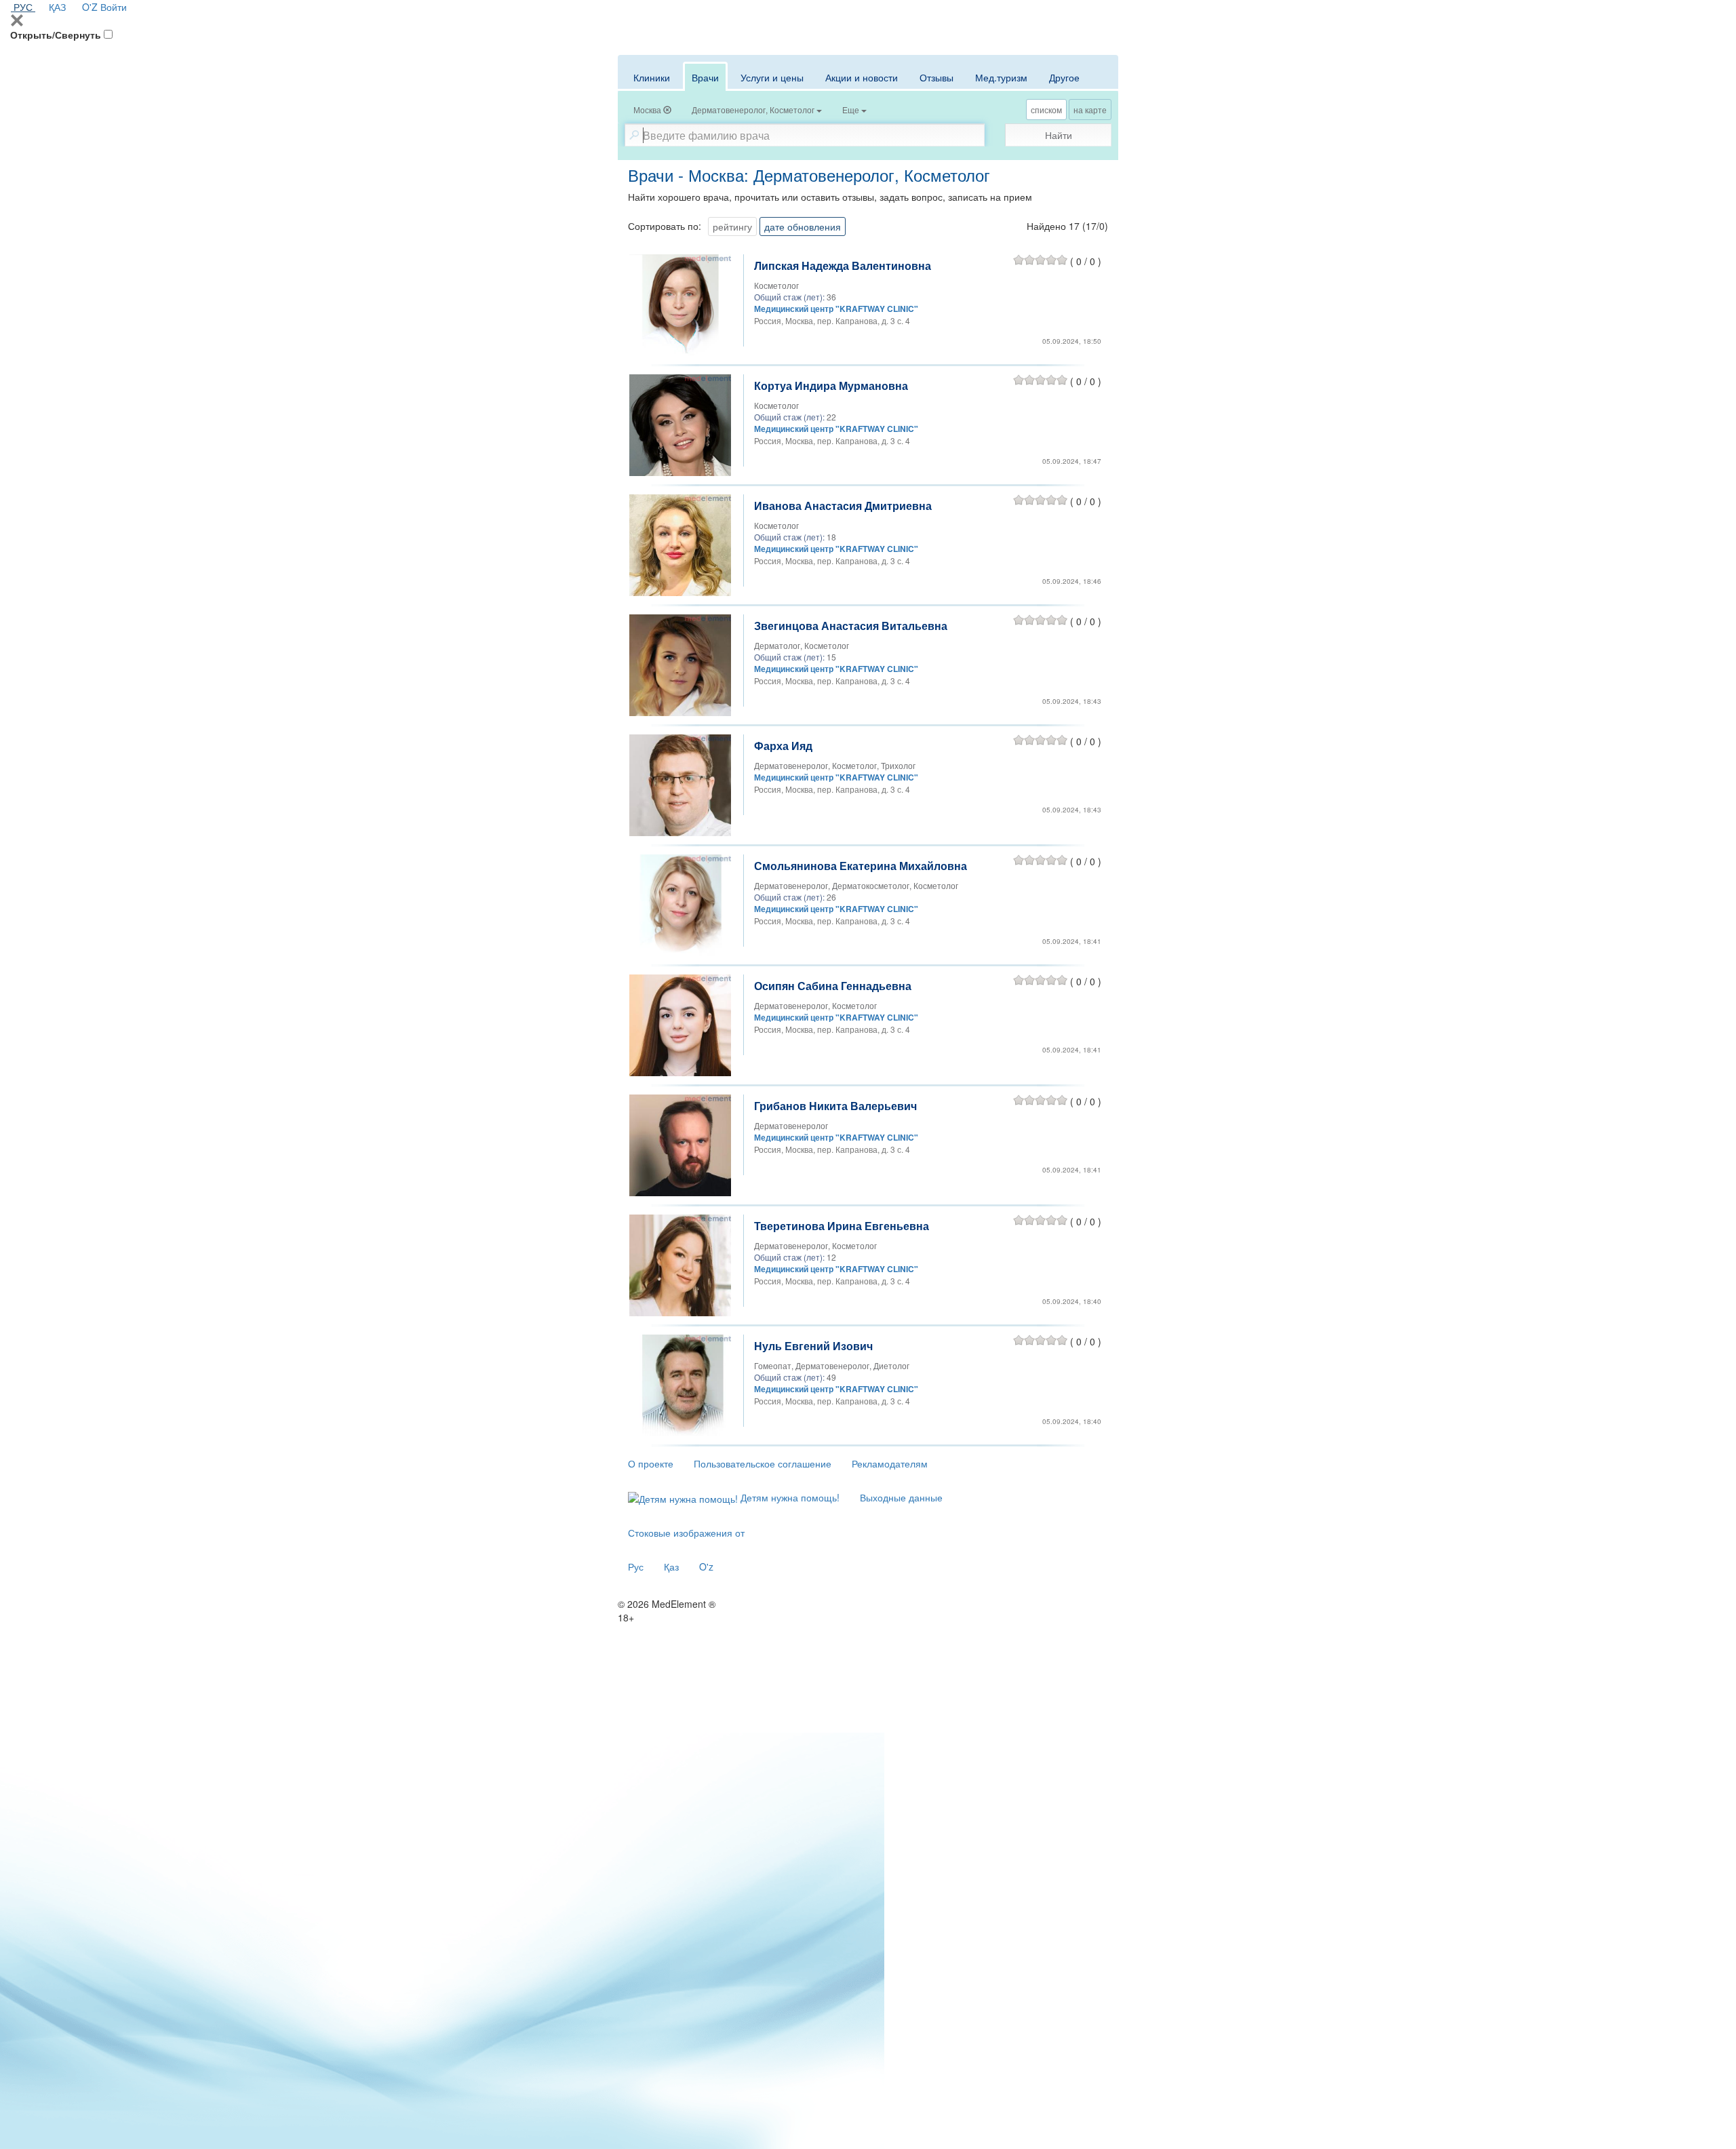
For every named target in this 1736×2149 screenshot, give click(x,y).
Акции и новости (862, 77)
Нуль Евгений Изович (813, 1346)
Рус (636, 1566)
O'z (706, 1566)
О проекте (651, 1463)
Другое (1064, 77)
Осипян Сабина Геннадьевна (833, 986)
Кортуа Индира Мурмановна (831, 386)
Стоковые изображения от (686, 1533)
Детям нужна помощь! (789, 1497)
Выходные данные (901, 1497)
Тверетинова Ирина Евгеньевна (842, 1226)
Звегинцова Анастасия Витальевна (851, 626)
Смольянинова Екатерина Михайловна (861, 866)
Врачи (705, 77)
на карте (1090, 110)
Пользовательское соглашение (763, 1463)
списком (1046, 110)
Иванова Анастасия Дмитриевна (843, 506)
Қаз (671, 1566)
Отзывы (936, 77)
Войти (114, 7)
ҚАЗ (57, 7)
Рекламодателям (890, 1463)
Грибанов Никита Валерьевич (835, 1106)
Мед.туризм (1001, 77)
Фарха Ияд (783, 746)
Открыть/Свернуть (56, 35)
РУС (23, 7)
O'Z (90, 7)
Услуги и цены (772, 77)
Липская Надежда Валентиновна (843, 265)
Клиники (652, 77)
